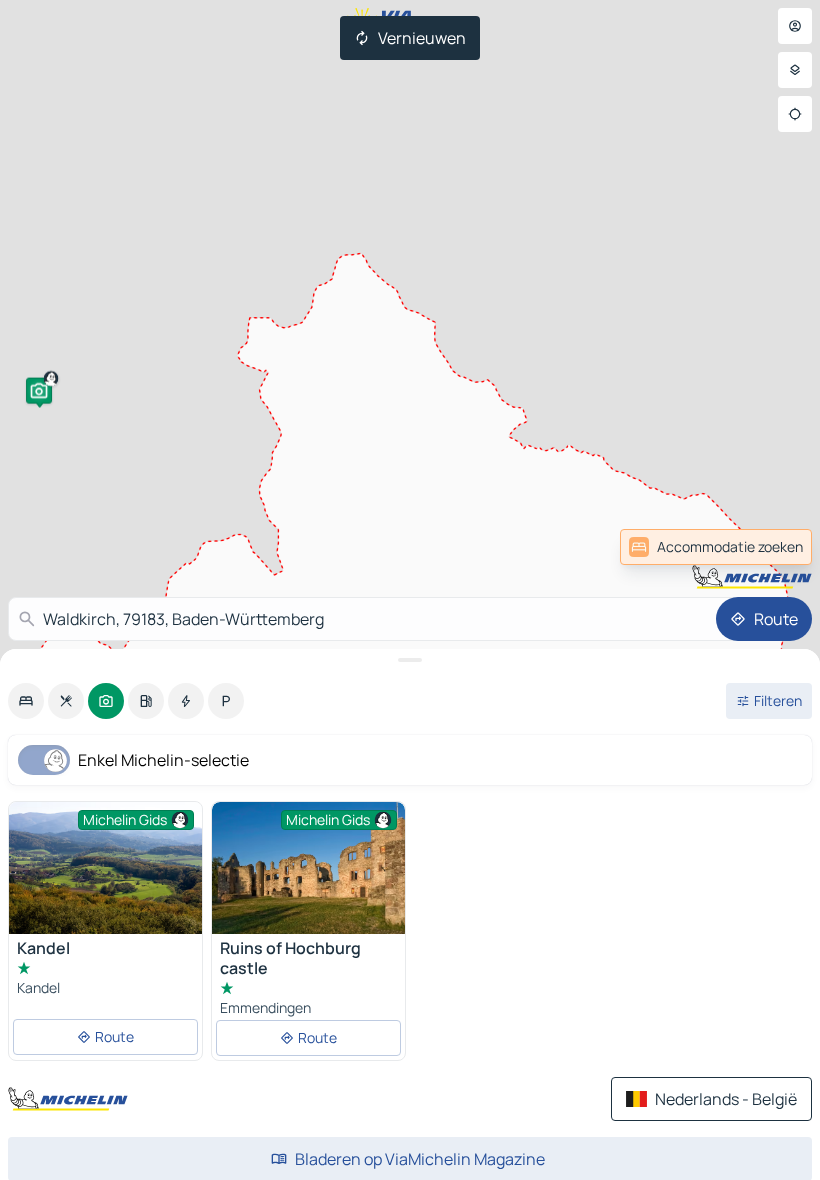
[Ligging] (795, 114)
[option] (26, 701)
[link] (768, 547)
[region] (308, 868)
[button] (39, 391)
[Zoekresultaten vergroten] (410, 660)
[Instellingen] (795, 70)
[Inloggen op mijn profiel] (795, 26)
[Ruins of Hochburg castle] (308, 868)
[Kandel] (105, 868)
